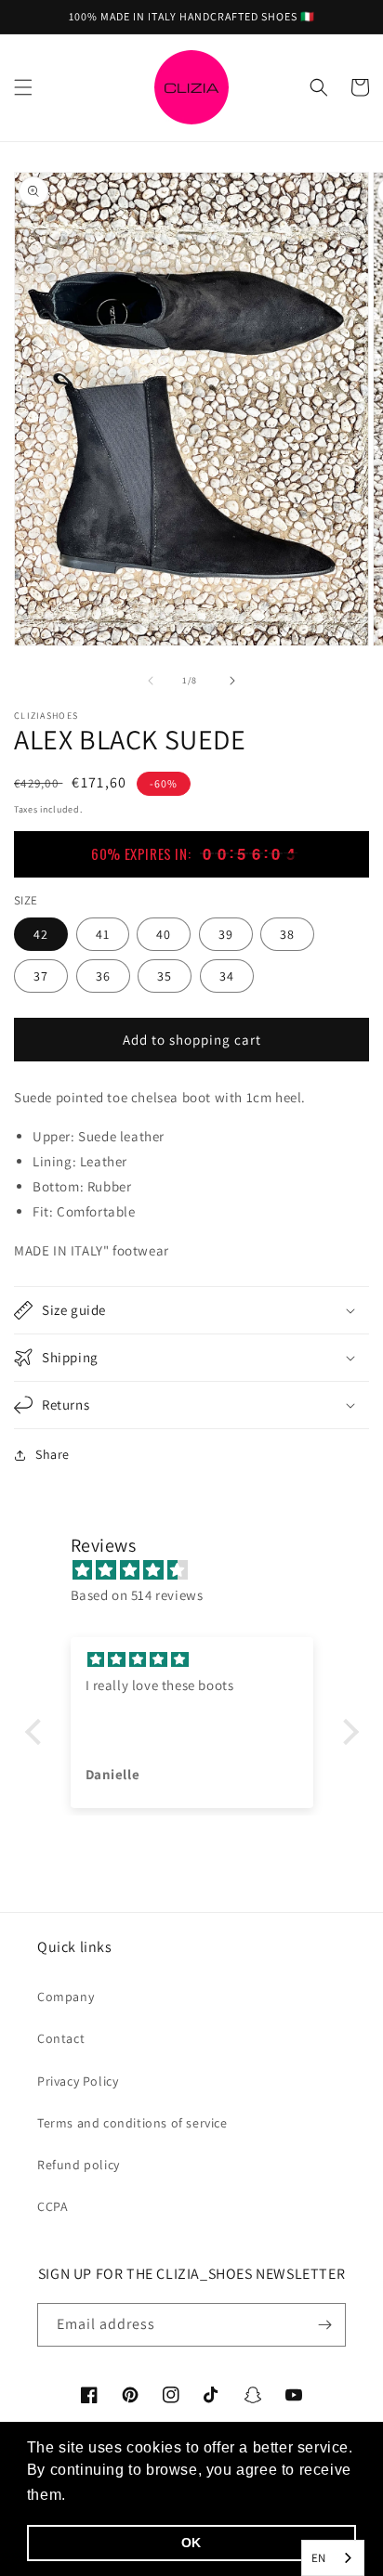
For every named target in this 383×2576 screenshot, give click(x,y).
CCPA (53, 2206)
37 (41, 976)
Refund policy (79, 2165)
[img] (201, 1570)
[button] (23, 87)
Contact (61, 2038)
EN (319, 2558)
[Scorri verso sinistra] (151, 681)
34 (227, 976)
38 (287, 934)
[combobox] (333, 2558)
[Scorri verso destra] (232, 681)
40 (164, 934)
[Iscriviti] (324, 2325)
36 (103, 976)
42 (41, 934)
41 (103, 934)
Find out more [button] (123, 2495)
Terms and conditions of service (132, 2123)
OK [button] (191, 2543)
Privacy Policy (78, 2081)
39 (226, 934)
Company (66, 1997)
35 (165, 976)
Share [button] (53, 1454)
